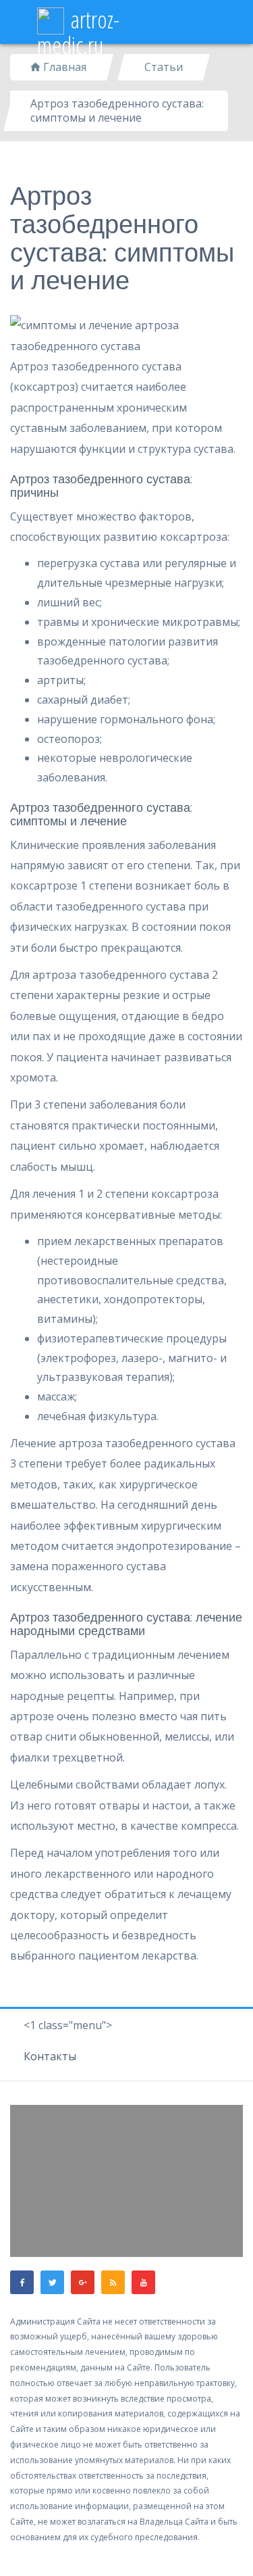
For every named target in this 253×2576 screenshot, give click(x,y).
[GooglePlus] (83, 2282)
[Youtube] (143, 2282)
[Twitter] (52, 2282)
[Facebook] (22, 2282)
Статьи (164, 67)
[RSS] (113, 2282)
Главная (63, 67)
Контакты (50, 2056)
